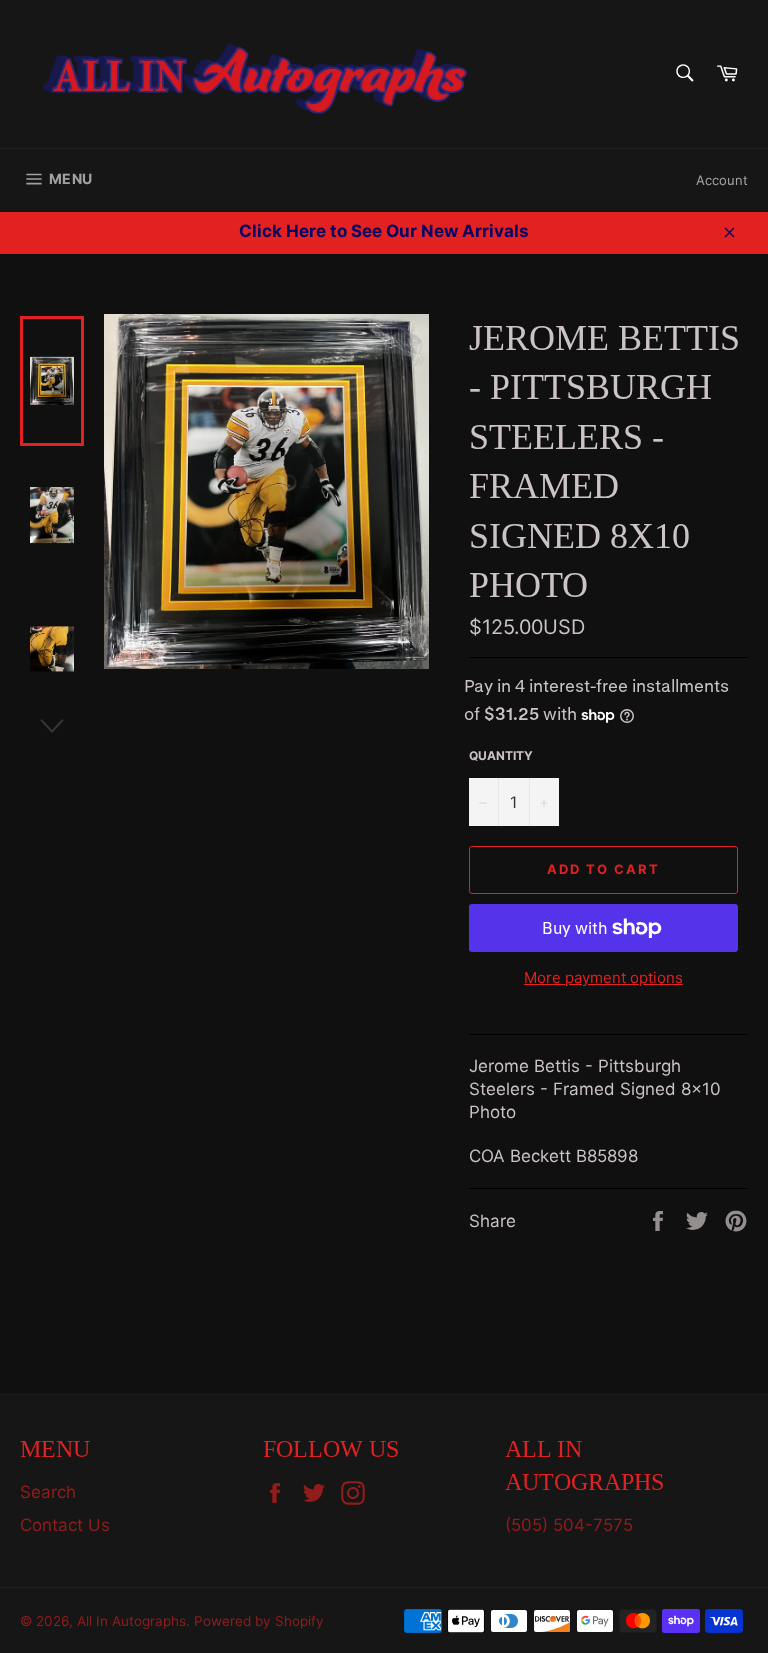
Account (722, 180)
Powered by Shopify (259, 1621)
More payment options (603, 977)
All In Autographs (131, 1621)
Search (48, 1492)
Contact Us (65, 1525)
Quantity (501, 755)
